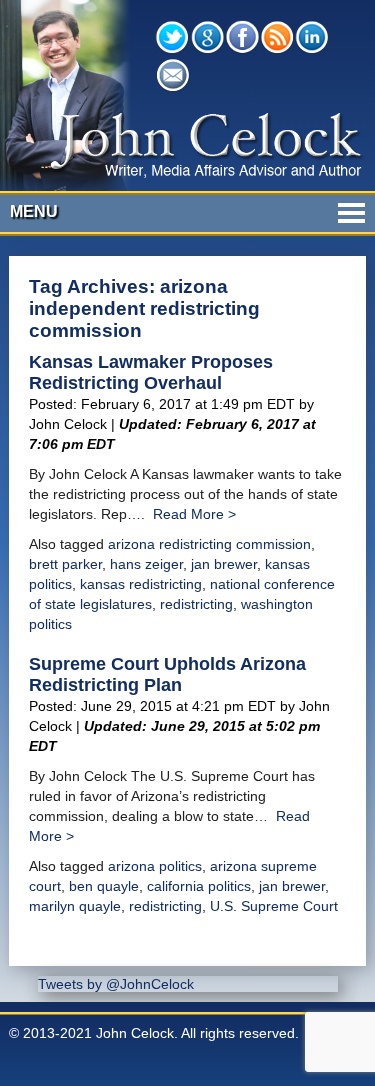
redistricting (196, 604)
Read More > (194, 514)
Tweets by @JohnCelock (116, 984)
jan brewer (224, 564)
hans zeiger (146, 564)
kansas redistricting (141, 584)
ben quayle (104, 886)
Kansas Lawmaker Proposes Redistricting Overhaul (151, 372)
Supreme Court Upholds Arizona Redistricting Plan (167, 674)
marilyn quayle (75, 906)
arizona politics (155, 866)
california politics (199, 886)
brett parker (65, 564)
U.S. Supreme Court (274, 906)
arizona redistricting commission (209, 544)
